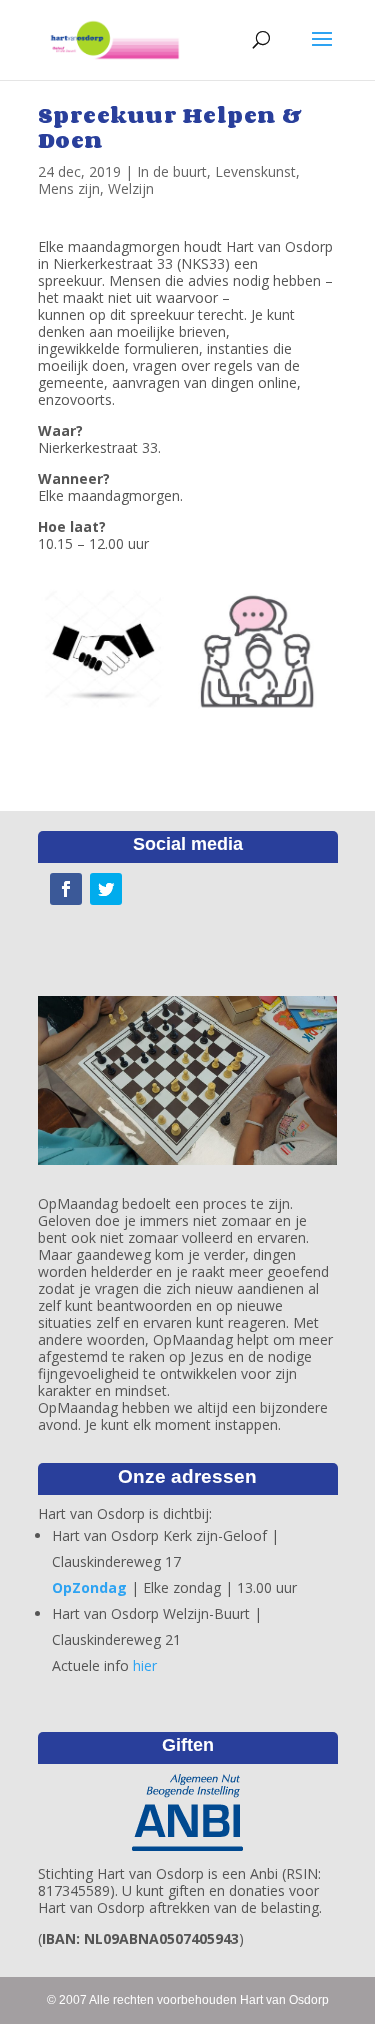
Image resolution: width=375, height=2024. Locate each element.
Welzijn (131, 188)
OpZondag (89, 1587)
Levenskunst (255, 171)
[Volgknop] (66, 889)
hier (145, 1665)
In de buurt (172, 171)
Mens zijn (69, 188)
